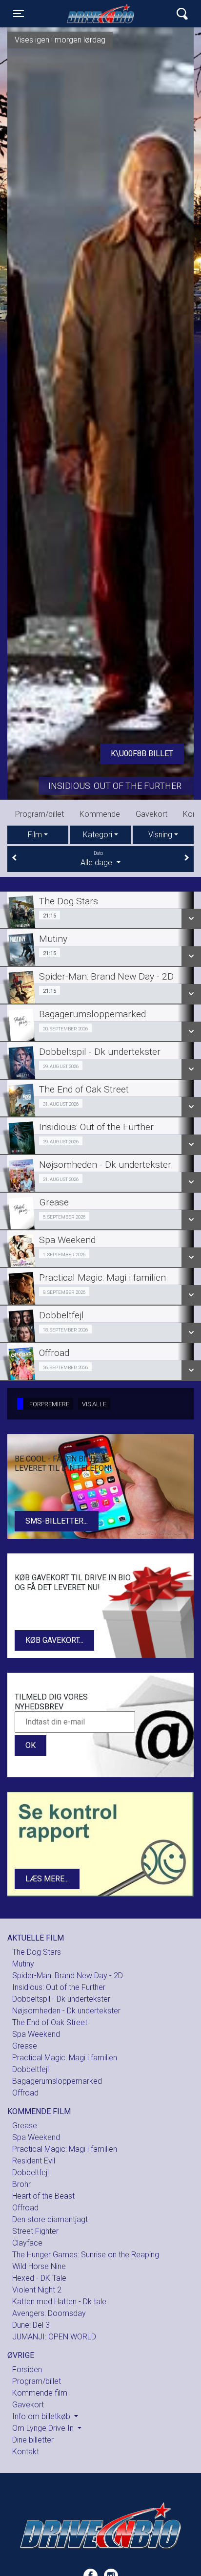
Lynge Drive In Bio (100, 14)
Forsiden (27, 2369)
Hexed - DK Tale (39, 2278)
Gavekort (151, 814)
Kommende (100, 814)
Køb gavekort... (54, 1640)
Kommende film (40, 2393)
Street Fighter (35, 2231)
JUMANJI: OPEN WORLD (54, 2337)
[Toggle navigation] (182, 14)
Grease (25, 2046)
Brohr (21, 2184)
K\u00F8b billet (142, 753)
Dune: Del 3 (31, 2325)
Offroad (25, 2093)
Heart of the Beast (43, 2196)
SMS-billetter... (57, 1521)
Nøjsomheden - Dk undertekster (66, 2011)
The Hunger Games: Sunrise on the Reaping (86, 2255)
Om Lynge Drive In (44, 2428)
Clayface (27, 2243)
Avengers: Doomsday (49, 2313)
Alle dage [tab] (97, 859)
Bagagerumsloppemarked (57, 2081)
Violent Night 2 (37, 2290)
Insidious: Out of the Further (115, 786)
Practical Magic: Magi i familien (65, 2058)
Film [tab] (35, 835)
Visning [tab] (160, 835)
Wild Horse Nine (39, 2266)
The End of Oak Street (50, 2022)
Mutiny (23, 1964)
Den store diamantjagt (50, 2219)
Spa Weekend (36, 2034)
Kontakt (26, 2452)
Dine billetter (33, 2440)
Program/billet (40, 814)
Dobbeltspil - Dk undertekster (61, 1999)
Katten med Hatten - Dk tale (59, 2302)
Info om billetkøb (42, 2416)
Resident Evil (34, 2161)
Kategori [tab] (98, 835)
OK (30, 1745)
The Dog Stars (37, 1952)
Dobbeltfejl (30, 2069)
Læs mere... (47, 1879)
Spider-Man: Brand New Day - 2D (68, 1976)
